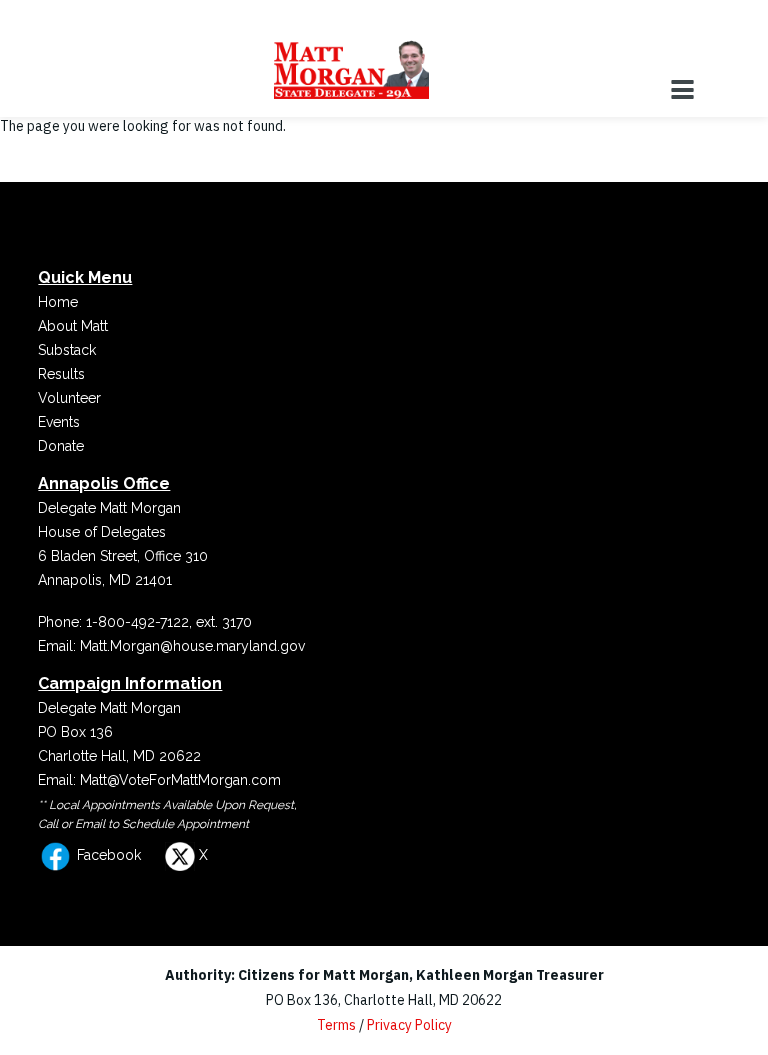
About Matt (73, 326)
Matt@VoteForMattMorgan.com (180, 780)
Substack (67, 350)
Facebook (107, 855)
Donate (61, 446)
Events (59, 422)
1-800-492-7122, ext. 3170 (169, 622)
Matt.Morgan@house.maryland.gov (192, 646)
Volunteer (69, 398)
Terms (336, 1025)
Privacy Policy (409, 1025)
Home (58, 302)
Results (61, 374)
